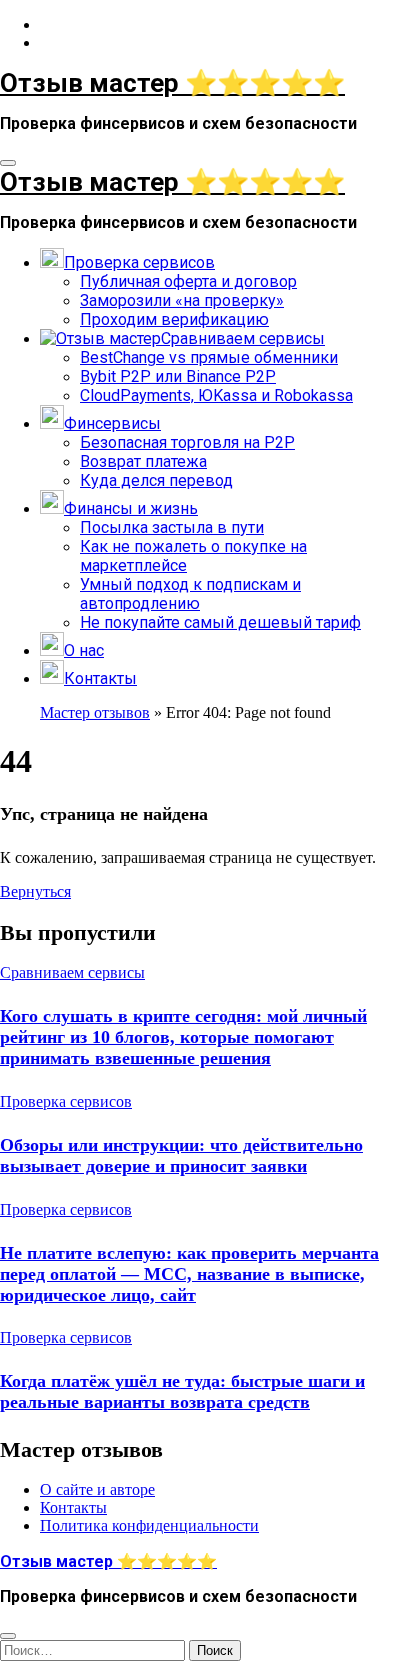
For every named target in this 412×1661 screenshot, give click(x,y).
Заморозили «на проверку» (182, 300)
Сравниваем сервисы (72, 972)
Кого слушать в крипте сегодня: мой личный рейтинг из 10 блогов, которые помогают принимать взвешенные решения (183, 1037)
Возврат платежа (143, 461)
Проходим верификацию (174, 319)
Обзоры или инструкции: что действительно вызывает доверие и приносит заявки (181, 1155)
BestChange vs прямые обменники (209, 357)
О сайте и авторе (97, 1490)
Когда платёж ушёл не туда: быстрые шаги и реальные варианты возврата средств (182, 1391)
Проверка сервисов (66, 1101)
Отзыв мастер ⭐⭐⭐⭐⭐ (172, 83)
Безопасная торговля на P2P (187, 442)
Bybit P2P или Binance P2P (178, 376)
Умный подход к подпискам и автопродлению (190, 594)
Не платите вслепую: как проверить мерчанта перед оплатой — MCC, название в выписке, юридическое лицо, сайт (189, 1274)
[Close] (8, 1636)
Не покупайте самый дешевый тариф (220, 622)
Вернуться (35, 891)
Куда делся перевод (156, 480)
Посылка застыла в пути (172, 527)
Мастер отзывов (95, 712)
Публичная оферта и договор (188, 281)
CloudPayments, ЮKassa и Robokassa (216, 395)
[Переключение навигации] (8, 163)
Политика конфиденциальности (149, 1526)
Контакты (73, 1508)
